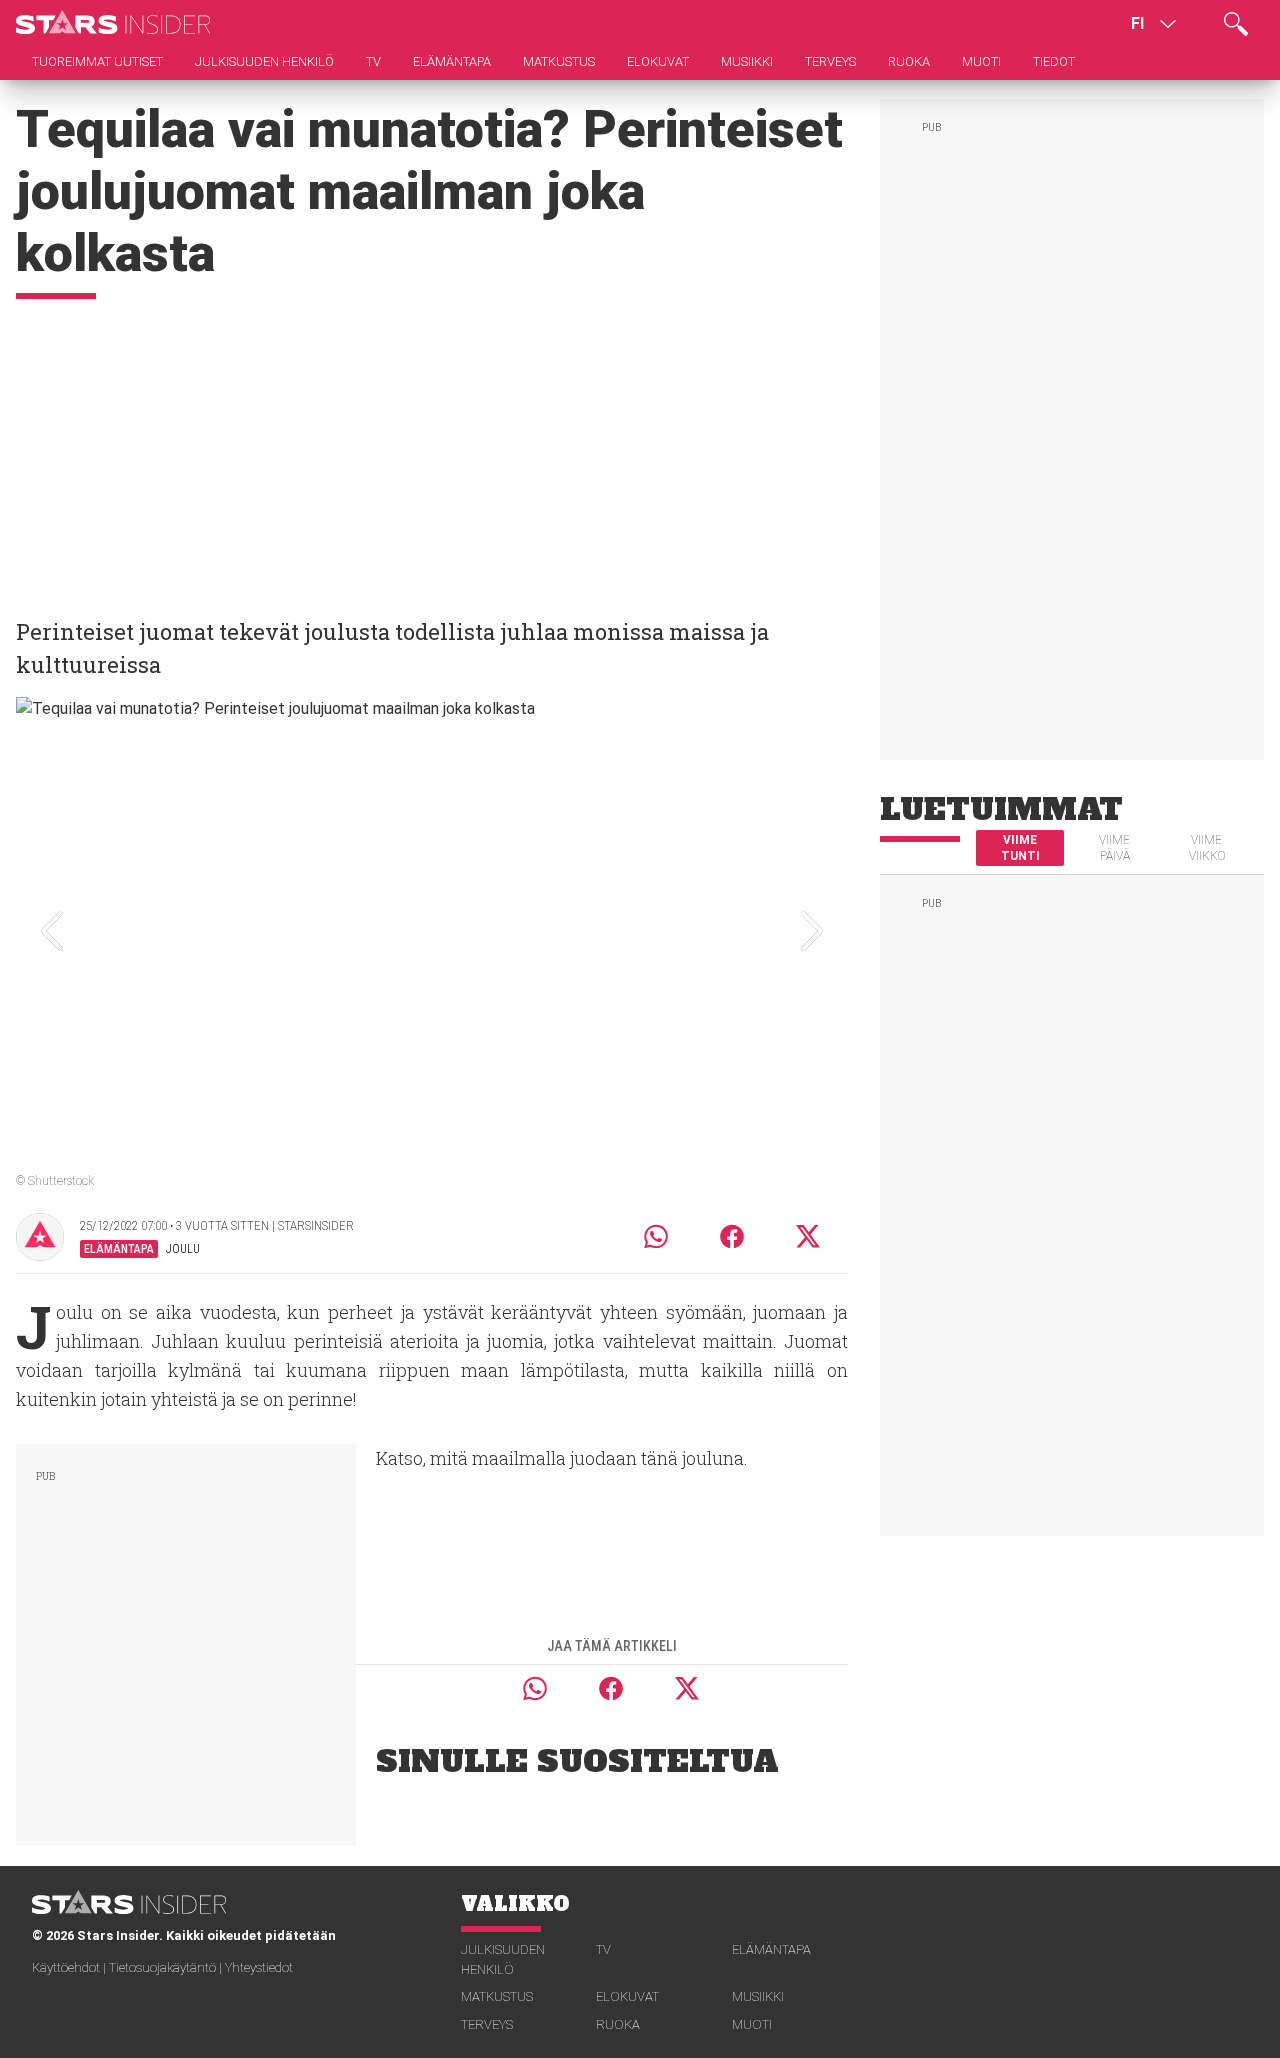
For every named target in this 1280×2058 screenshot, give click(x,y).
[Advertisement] (432, 449)
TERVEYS (487, 2024)
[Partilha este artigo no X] (809, 1236)
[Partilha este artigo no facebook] (732, 1236)
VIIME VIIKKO (1207, 848)
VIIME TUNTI (1020, 848)
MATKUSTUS (497, 1996)
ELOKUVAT (627, 1996)
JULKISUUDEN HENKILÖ (503, 1959)
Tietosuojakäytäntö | (167, 1967)
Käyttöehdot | (70, 1967)
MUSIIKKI (758, 1996)
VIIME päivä (1114, 848)
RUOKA (618, 2024)
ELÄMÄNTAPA (771, 1949)
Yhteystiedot (259, 1967)
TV (603, 1949)
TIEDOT (1054, 61)
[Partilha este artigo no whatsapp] (656, 1236)
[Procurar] (1236, 24)
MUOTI (752, 2024)
